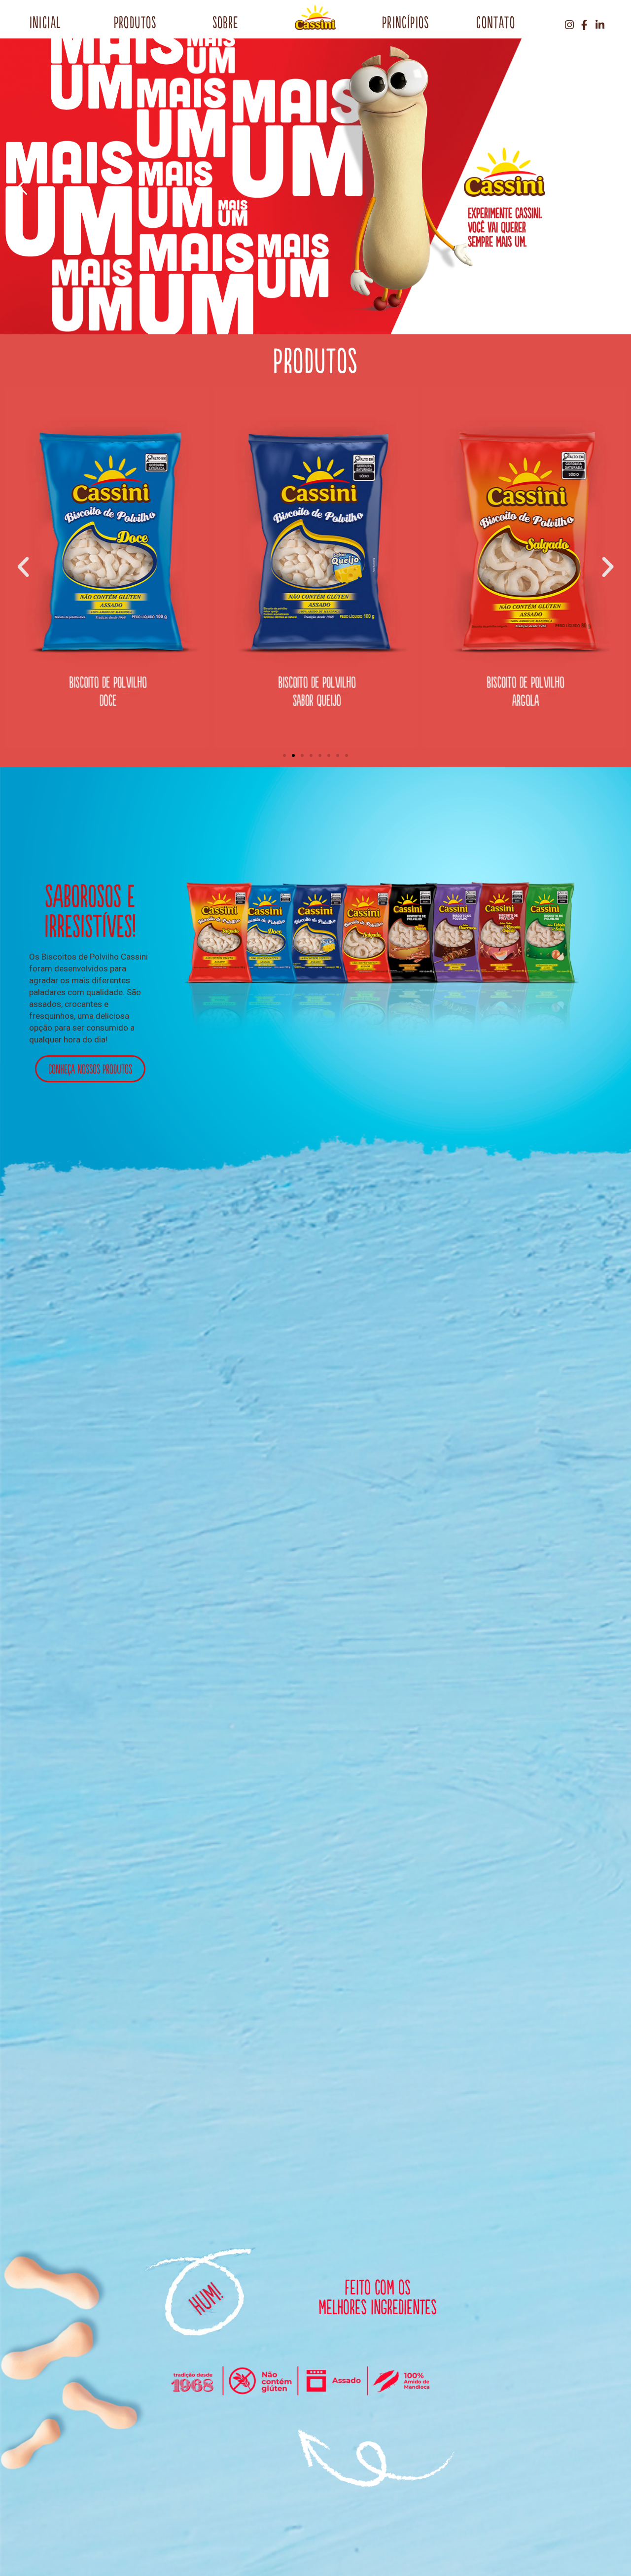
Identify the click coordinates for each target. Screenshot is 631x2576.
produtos (135, 22)
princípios (406, 22)
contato (496, 22)
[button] (284, 755)
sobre (226, 22)
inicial (45, 22)
